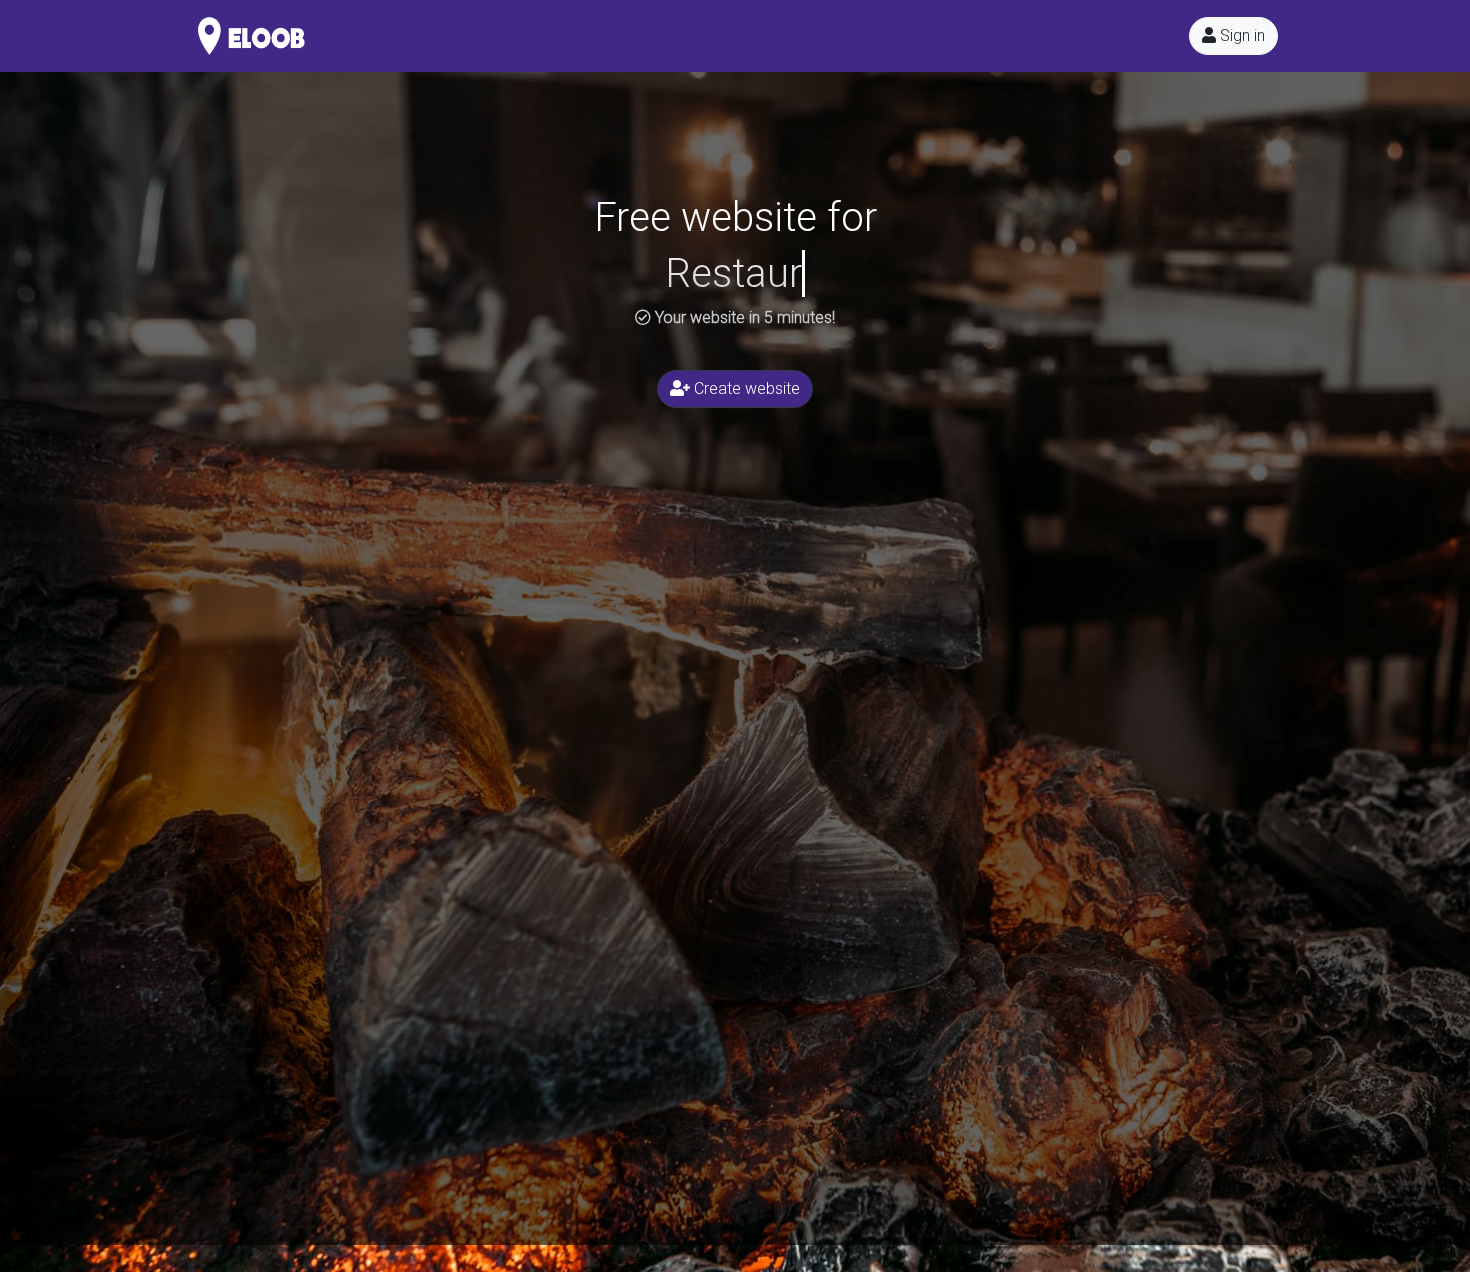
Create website (745, 388)
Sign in (1240, 35)
